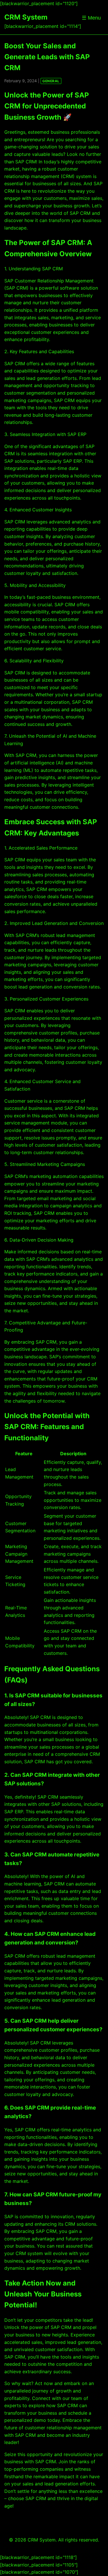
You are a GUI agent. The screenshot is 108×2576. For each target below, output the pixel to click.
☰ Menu (91, 18)
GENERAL (51, 81)
